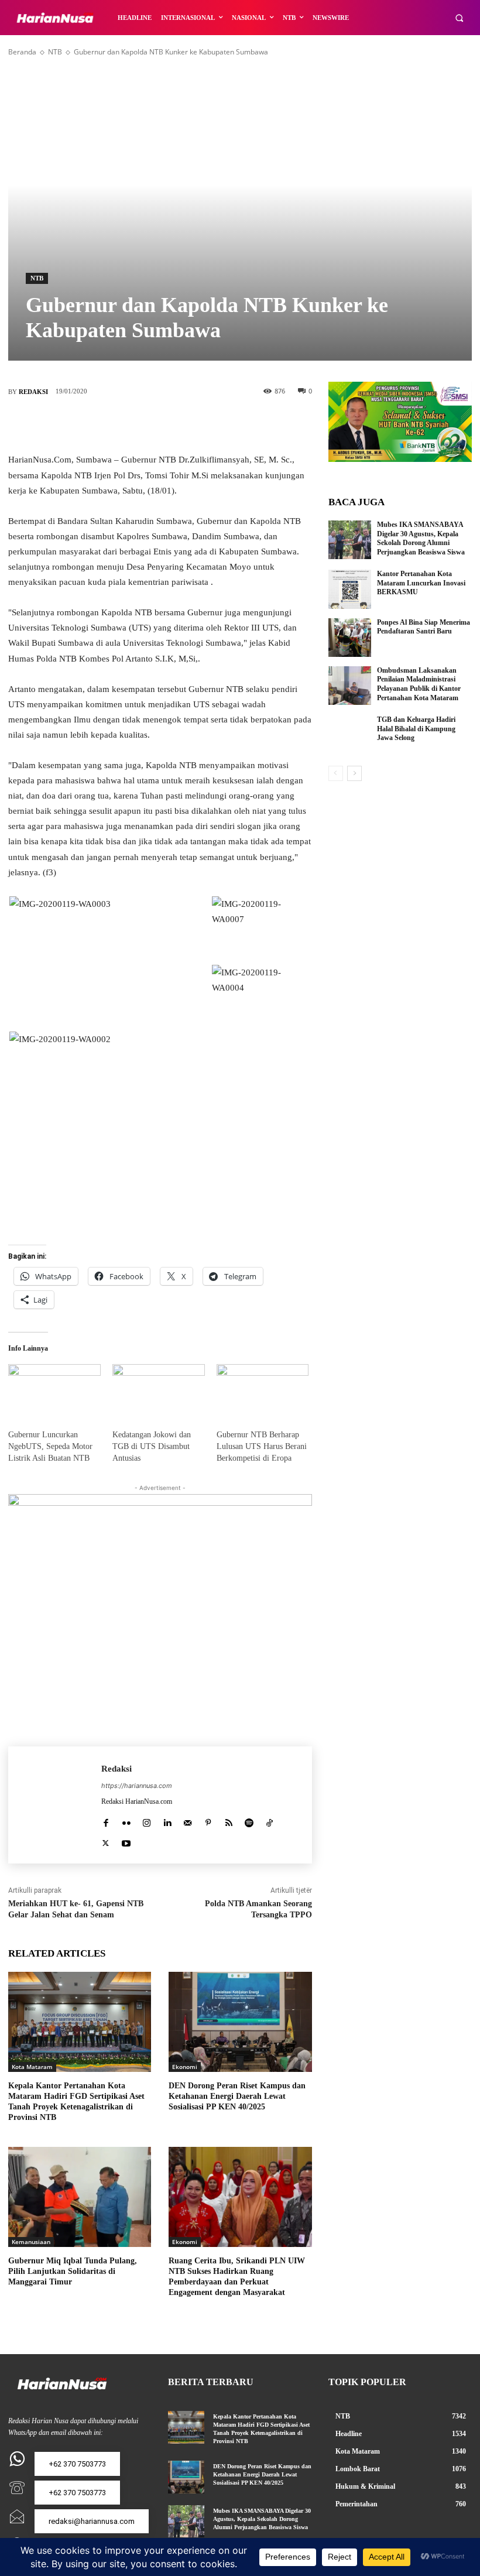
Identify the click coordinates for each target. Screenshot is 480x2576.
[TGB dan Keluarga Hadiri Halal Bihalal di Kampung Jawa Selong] (350, 735)
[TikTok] (270, 1820)
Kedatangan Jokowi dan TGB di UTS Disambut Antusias (152, 1446)
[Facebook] (107, 424)
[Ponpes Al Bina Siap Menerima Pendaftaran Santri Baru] (350, 638)
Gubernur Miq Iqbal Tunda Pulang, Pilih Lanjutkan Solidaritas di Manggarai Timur (73, 2271)
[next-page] (354, 773)
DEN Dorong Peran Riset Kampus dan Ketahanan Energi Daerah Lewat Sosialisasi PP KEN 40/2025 (237, 2096)
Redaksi (33, 392)
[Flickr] (126, 1820)
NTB (55, 52)
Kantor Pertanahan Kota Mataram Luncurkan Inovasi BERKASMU (421, 583)
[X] (142, 424)
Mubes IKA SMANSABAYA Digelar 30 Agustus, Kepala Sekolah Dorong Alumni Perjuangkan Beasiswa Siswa (421, 538)
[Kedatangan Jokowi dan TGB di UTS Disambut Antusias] (159, 1390)
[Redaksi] (55, 1805)
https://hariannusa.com (137, 1786)
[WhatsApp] (212, 424)
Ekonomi (185, 2067)
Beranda (22, 52)
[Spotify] (249, 1820)
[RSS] (229, 1820)
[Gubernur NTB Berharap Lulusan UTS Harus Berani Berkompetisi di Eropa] (263, 1390)
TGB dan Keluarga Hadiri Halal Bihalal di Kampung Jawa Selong (416, 729)
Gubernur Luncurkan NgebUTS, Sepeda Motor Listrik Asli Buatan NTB (50, 1446)
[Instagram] (147, 1820)
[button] (459, 18)
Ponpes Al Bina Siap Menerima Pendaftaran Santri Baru (424, 627)
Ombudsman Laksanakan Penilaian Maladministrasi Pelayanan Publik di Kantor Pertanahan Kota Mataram (419, 684)
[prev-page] (336, 773)
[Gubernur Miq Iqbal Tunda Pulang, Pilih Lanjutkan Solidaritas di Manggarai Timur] (80, 2197)
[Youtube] (126, 1841)
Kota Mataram (32, 2067)
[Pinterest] (177, 424)
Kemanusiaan (31, 2242)
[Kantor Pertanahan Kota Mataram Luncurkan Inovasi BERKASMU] (350, 589)
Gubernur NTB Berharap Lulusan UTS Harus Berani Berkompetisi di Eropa (262, 1446)
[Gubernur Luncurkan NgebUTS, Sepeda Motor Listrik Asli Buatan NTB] (54, 1390)
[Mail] (188, 1820)
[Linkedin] (167, 1820)
